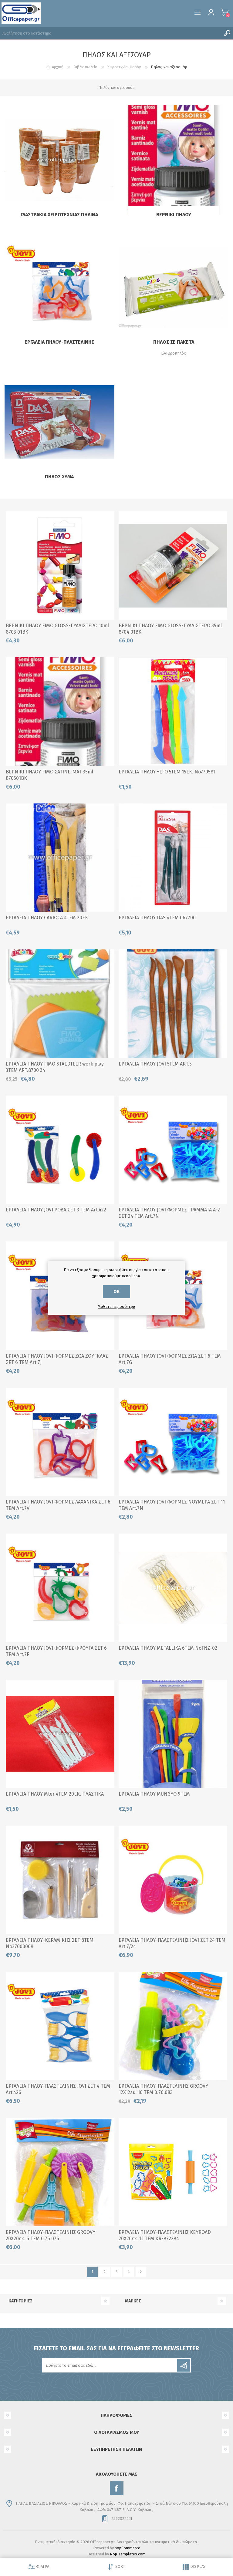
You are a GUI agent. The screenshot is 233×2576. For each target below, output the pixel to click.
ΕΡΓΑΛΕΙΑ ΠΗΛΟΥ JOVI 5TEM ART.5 (155, 1064)
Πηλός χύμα (59, 477)
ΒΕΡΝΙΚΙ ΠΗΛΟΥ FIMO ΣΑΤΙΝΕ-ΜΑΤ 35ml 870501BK (49, 775)
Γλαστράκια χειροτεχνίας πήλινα (59, 215)
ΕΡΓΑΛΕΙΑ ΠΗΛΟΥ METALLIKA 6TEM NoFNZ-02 (168, 1648)
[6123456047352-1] (173, 1588)
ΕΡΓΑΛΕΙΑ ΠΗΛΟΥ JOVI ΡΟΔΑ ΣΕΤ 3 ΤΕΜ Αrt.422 (56, 1210)
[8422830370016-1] (60, 1880)
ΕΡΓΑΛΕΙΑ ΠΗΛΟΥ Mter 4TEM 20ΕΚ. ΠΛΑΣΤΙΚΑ (55, 1794)
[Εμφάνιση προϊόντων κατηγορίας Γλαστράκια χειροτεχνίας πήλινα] (59, 160)
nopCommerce (127, 2548)
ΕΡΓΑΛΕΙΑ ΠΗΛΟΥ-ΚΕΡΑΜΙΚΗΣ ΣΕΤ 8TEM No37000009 (50, 1943)
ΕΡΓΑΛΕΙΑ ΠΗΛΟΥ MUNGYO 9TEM (154, 1794)
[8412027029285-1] (60, 1442)
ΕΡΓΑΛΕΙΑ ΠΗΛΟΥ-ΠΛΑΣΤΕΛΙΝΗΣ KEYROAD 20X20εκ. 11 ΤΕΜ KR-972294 (165, 2235)
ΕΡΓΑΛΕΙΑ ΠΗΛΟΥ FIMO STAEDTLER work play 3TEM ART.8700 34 (55, 1067)
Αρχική (58, 67)
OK (116, 1292)
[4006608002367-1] (60, 566)
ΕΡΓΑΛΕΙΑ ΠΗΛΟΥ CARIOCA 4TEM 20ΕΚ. (47, 918)
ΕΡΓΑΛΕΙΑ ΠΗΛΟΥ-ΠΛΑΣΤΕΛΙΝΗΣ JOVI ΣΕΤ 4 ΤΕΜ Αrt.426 (58, 2089)
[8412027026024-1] (60, 2026)
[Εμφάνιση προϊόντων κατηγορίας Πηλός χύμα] (59, 422)
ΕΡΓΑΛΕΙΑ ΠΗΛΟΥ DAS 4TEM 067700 (157, 918)
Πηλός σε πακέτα (174, 342)
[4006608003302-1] (173, 566)
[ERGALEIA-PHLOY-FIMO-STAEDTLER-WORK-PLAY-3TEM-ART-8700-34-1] (60, 1004)
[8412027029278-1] (60, 1588)
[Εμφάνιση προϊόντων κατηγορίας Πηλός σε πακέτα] (174, 288)
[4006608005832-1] (60, 712)
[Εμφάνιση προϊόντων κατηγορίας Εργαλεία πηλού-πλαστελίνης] (59, 288)
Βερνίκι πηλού (174, 215)
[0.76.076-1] (60, 2172)
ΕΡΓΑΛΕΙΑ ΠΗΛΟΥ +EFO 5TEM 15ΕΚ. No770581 (167, 772)
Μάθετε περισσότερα (116, 1307)
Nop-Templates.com (128, 2554)
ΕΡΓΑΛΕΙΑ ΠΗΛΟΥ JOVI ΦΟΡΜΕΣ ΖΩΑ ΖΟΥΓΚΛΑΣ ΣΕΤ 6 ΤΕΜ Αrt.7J (57, 1359)
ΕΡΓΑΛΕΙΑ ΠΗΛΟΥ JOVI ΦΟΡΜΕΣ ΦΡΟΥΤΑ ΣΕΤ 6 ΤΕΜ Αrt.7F (56, 1651)
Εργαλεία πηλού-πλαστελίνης (59, 342)
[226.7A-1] (173, 1150)
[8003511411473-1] (60, 858)
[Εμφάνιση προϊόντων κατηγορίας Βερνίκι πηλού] (174, 160)
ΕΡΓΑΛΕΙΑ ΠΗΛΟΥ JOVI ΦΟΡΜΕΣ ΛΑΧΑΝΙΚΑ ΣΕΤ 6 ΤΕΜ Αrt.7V (58, 1505)
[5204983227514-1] (173, 712)
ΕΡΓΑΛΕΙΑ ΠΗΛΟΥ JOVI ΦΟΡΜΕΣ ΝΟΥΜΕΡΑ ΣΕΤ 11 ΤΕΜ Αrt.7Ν (172, 1505)
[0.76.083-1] (173, 2026)
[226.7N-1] (173, 1442)
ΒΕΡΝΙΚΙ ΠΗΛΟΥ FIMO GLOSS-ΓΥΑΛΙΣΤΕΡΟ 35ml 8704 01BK (170, 629)
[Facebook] (117, 2488)
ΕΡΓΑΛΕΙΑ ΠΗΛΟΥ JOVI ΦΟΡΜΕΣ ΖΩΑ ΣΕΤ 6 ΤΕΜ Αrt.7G (170, 1359)
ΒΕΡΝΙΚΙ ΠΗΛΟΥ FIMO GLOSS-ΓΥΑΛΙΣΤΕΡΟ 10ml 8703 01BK (57, 629)
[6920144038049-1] (60, 1734)
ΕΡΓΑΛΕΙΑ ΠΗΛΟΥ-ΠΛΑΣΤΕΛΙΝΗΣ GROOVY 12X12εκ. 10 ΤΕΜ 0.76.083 (163, 2089)
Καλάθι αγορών (225, 12)
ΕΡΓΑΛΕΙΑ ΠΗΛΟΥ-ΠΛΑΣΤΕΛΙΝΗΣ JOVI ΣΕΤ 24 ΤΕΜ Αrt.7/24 (172, 1943)
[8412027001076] (173, 1004)
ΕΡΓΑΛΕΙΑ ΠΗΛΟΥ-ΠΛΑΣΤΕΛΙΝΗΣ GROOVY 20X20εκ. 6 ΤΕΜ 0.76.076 (51, 2235)
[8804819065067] (173, 1734)
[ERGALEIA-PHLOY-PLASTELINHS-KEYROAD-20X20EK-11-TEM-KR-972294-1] (173, 2172)
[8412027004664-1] (173, 1880)
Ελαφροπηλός (174, 353)
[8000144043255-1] (173, 858)
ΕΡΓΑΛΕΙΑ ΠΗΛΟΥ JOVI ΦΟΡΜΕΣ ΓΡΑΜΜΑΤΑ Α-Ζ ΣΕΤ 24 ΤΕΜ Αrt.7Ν (170, 1213)
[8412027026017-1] (60, 1150)
